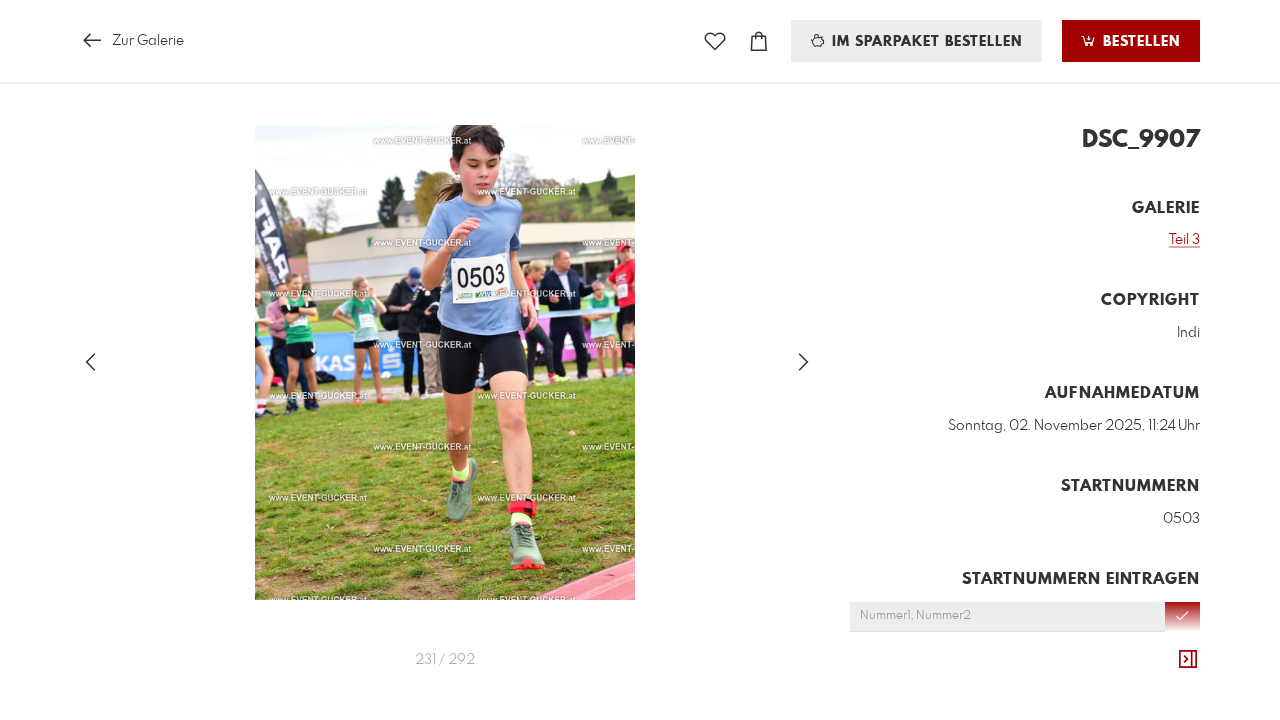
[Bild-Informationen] (1188, 660)
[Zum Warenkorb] (759, 41)
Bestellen (1139, 42)
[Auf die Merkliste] (715, 41)
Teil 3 (1184, 240)
